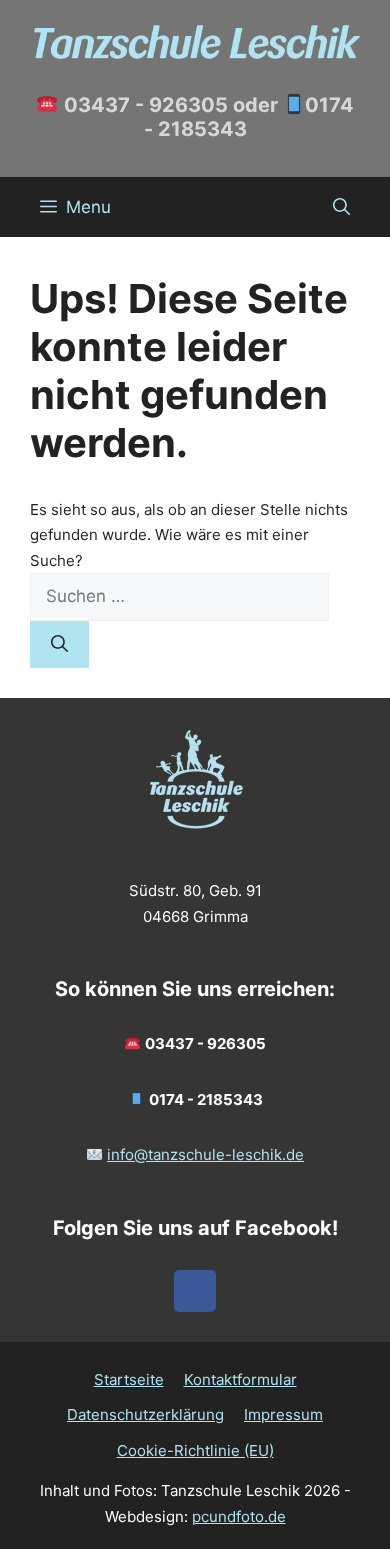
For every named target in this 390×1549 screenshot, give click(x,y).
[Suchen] (59, 645)
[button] (341, 207)
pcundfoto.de (239, 1516)
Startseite (129, 1379)
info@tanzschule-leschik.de (205, 1154)
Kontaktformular (240, 1379)
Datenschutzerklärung (145, 1414)
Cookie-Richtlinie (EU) (195, 1450)
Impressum (283, 1414)
